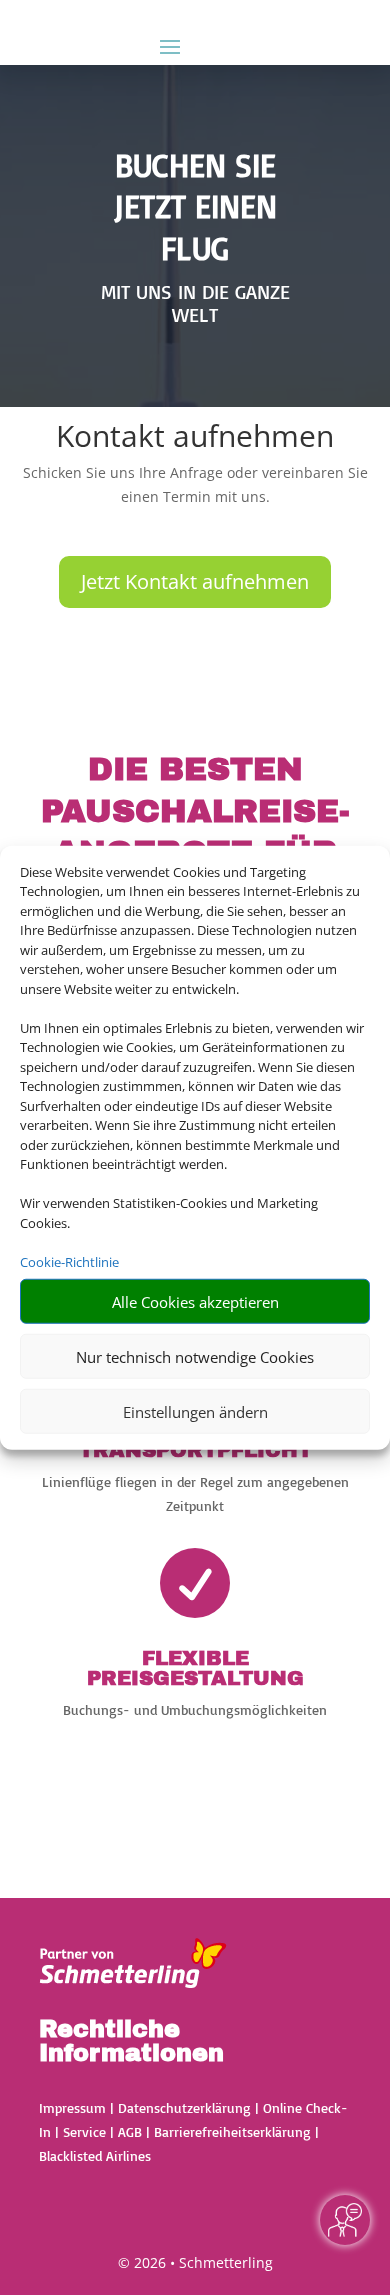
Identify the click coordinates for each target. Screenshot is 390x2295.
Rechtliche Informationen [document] (131, 2042)
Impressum (72, 2107)
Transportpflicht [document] (195, 1450)
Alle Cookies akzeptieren (195, 1301)
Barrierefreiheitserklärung (232, 2131)
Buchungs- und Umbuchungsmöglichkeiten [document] (195, 1709)
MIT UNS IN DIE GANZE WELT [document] (195, 304)
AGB (130, 2131)
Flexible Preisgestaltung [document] (195, 1668)
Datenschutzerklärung (184, 2107)
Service (84, 2131)
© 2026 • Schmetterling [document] (195, 2262)
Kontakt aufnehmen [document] (195, 438)
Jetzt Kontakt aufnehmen (195, 581)
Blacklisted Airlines (95, 2155)
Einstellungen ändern (195, 1411)
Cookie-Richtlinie (69, 1261)
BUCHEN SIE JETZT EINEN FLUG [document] (195, 206)
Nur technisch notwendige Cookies (195, 1356)
